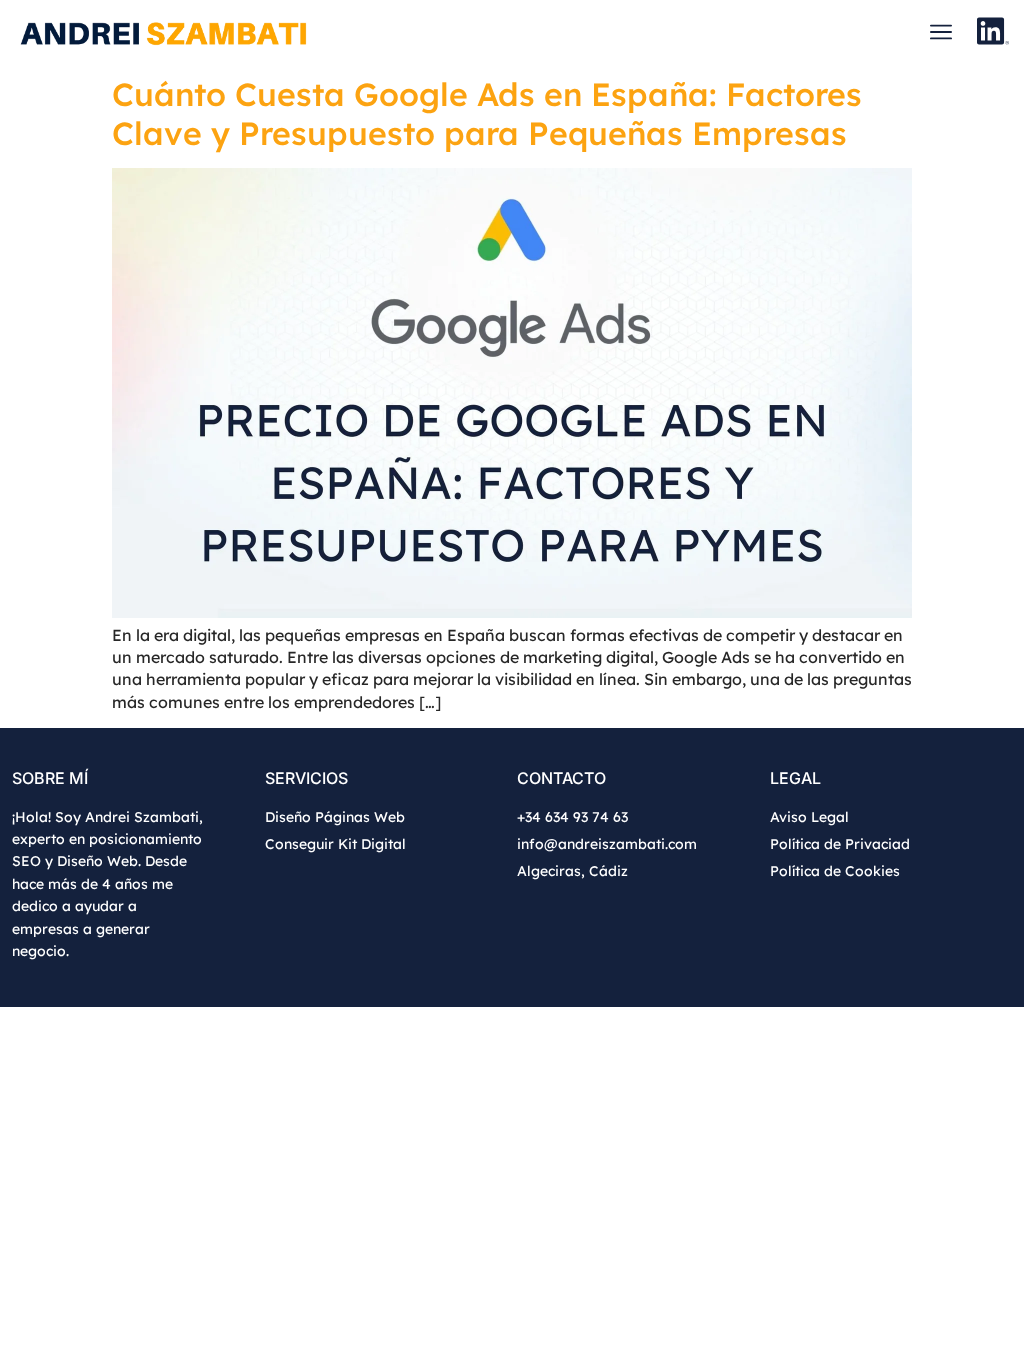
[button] (940, 33)
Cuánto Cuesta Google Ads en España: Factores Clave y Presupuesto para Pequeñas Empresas (487, 113)
